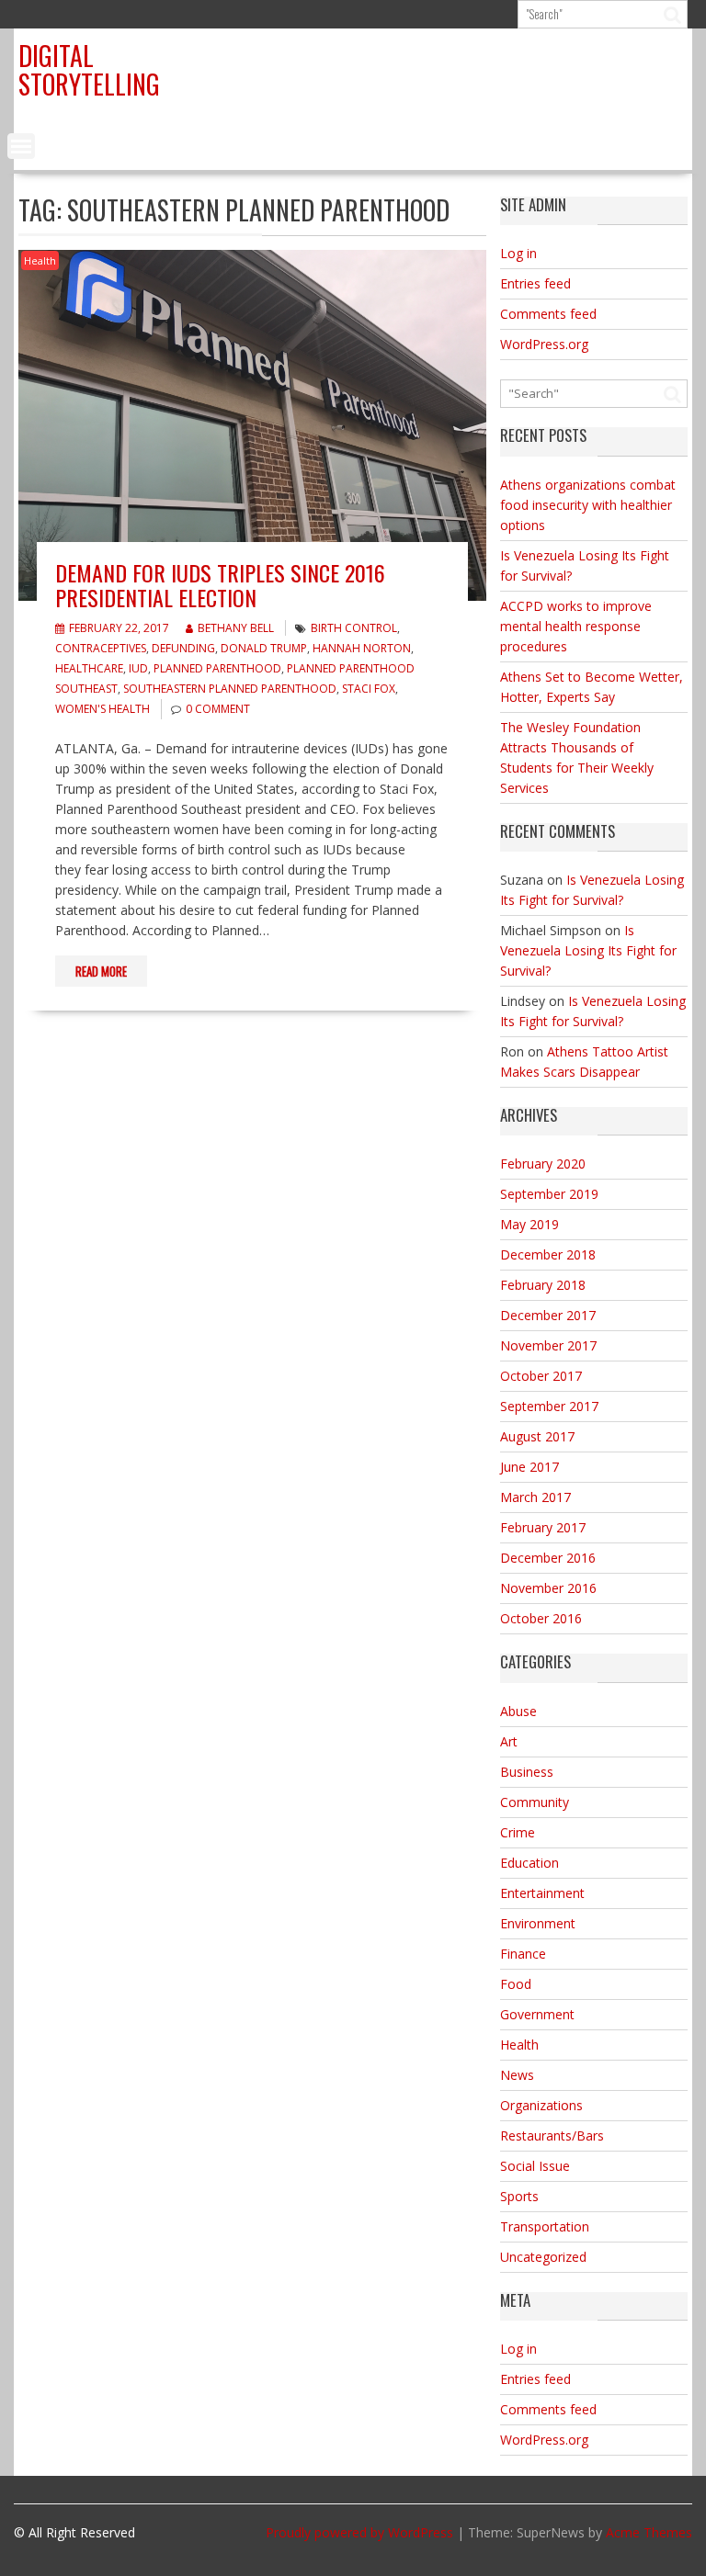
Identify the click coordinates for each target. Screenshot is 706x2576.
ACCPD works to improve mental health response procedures (576, 626)
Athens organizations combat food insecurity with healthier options (588, 505)
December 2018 (548, 1254)
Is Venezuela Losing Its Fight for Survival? (588, 950)
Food (516, 1984)
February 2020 (543, 1164)
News (517, 2075)
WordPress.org (544, 344)
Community (535, 1802)
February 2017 (543, 1527)
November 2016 (548, 1588)
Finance (523, 1954)
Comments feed (548, 314)
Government (537, 2014)
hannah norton (362, 648)
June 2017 (529, 1467)
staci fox (369, 689)
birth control (354, 628)
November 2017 (548, 1345)
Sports (519, 2196)
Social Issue (535, 2166)
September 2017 (549, 1406)
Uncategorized (543, 2257)
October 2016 (541, 1618)
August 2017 (537, 1436)
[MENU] (21, 146)
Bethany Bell (236, 628)
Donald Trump (264, 648)
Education (529, 1863)
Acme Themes (649, 2532)
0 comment (218, 709)
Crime (518, 1832)
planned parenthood (217, 668)
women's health (102, 709)
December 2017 (548, 1315)
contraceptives (101, 648)
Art (509, 1741)
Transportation (545, 2226)
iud (138, 668)
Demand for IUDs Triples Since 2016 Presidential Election (220, 584)
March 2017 (535, 1497)
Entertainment (542, 1893)
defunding (183, 648)
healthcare (89, 668)
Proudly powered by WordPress (359, 2532)
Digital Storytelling (89, 70)
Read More (101, 971)
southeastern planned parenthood (230, 689)
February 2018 (543, 1285)
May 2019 (529, 1224)
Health (40, 260)
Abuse (518, 1711)
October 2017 (541, 1376)
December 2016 (548, 1558)
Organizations (541, 2105)
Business (527, 1772)
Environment (538, 1923)
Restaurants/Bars (552, 2135)
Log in (518, 253)
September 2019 (549, 1194)
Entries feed (535, 283)
